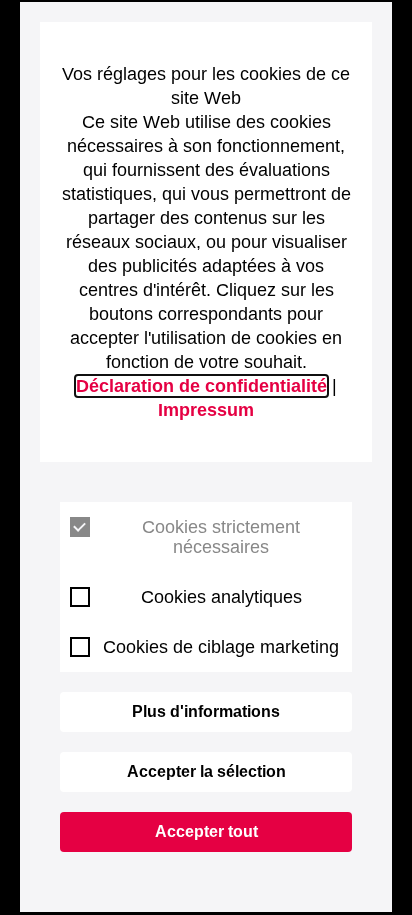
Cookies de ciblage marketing (221, 647)
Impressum (206, 410)
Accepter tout (206, 831)
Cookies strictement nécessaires (221, 537)
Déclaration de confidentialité (201, 386)
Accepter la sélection (206, 771)
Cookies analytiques (221, 597)
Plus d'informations (206, 711)
